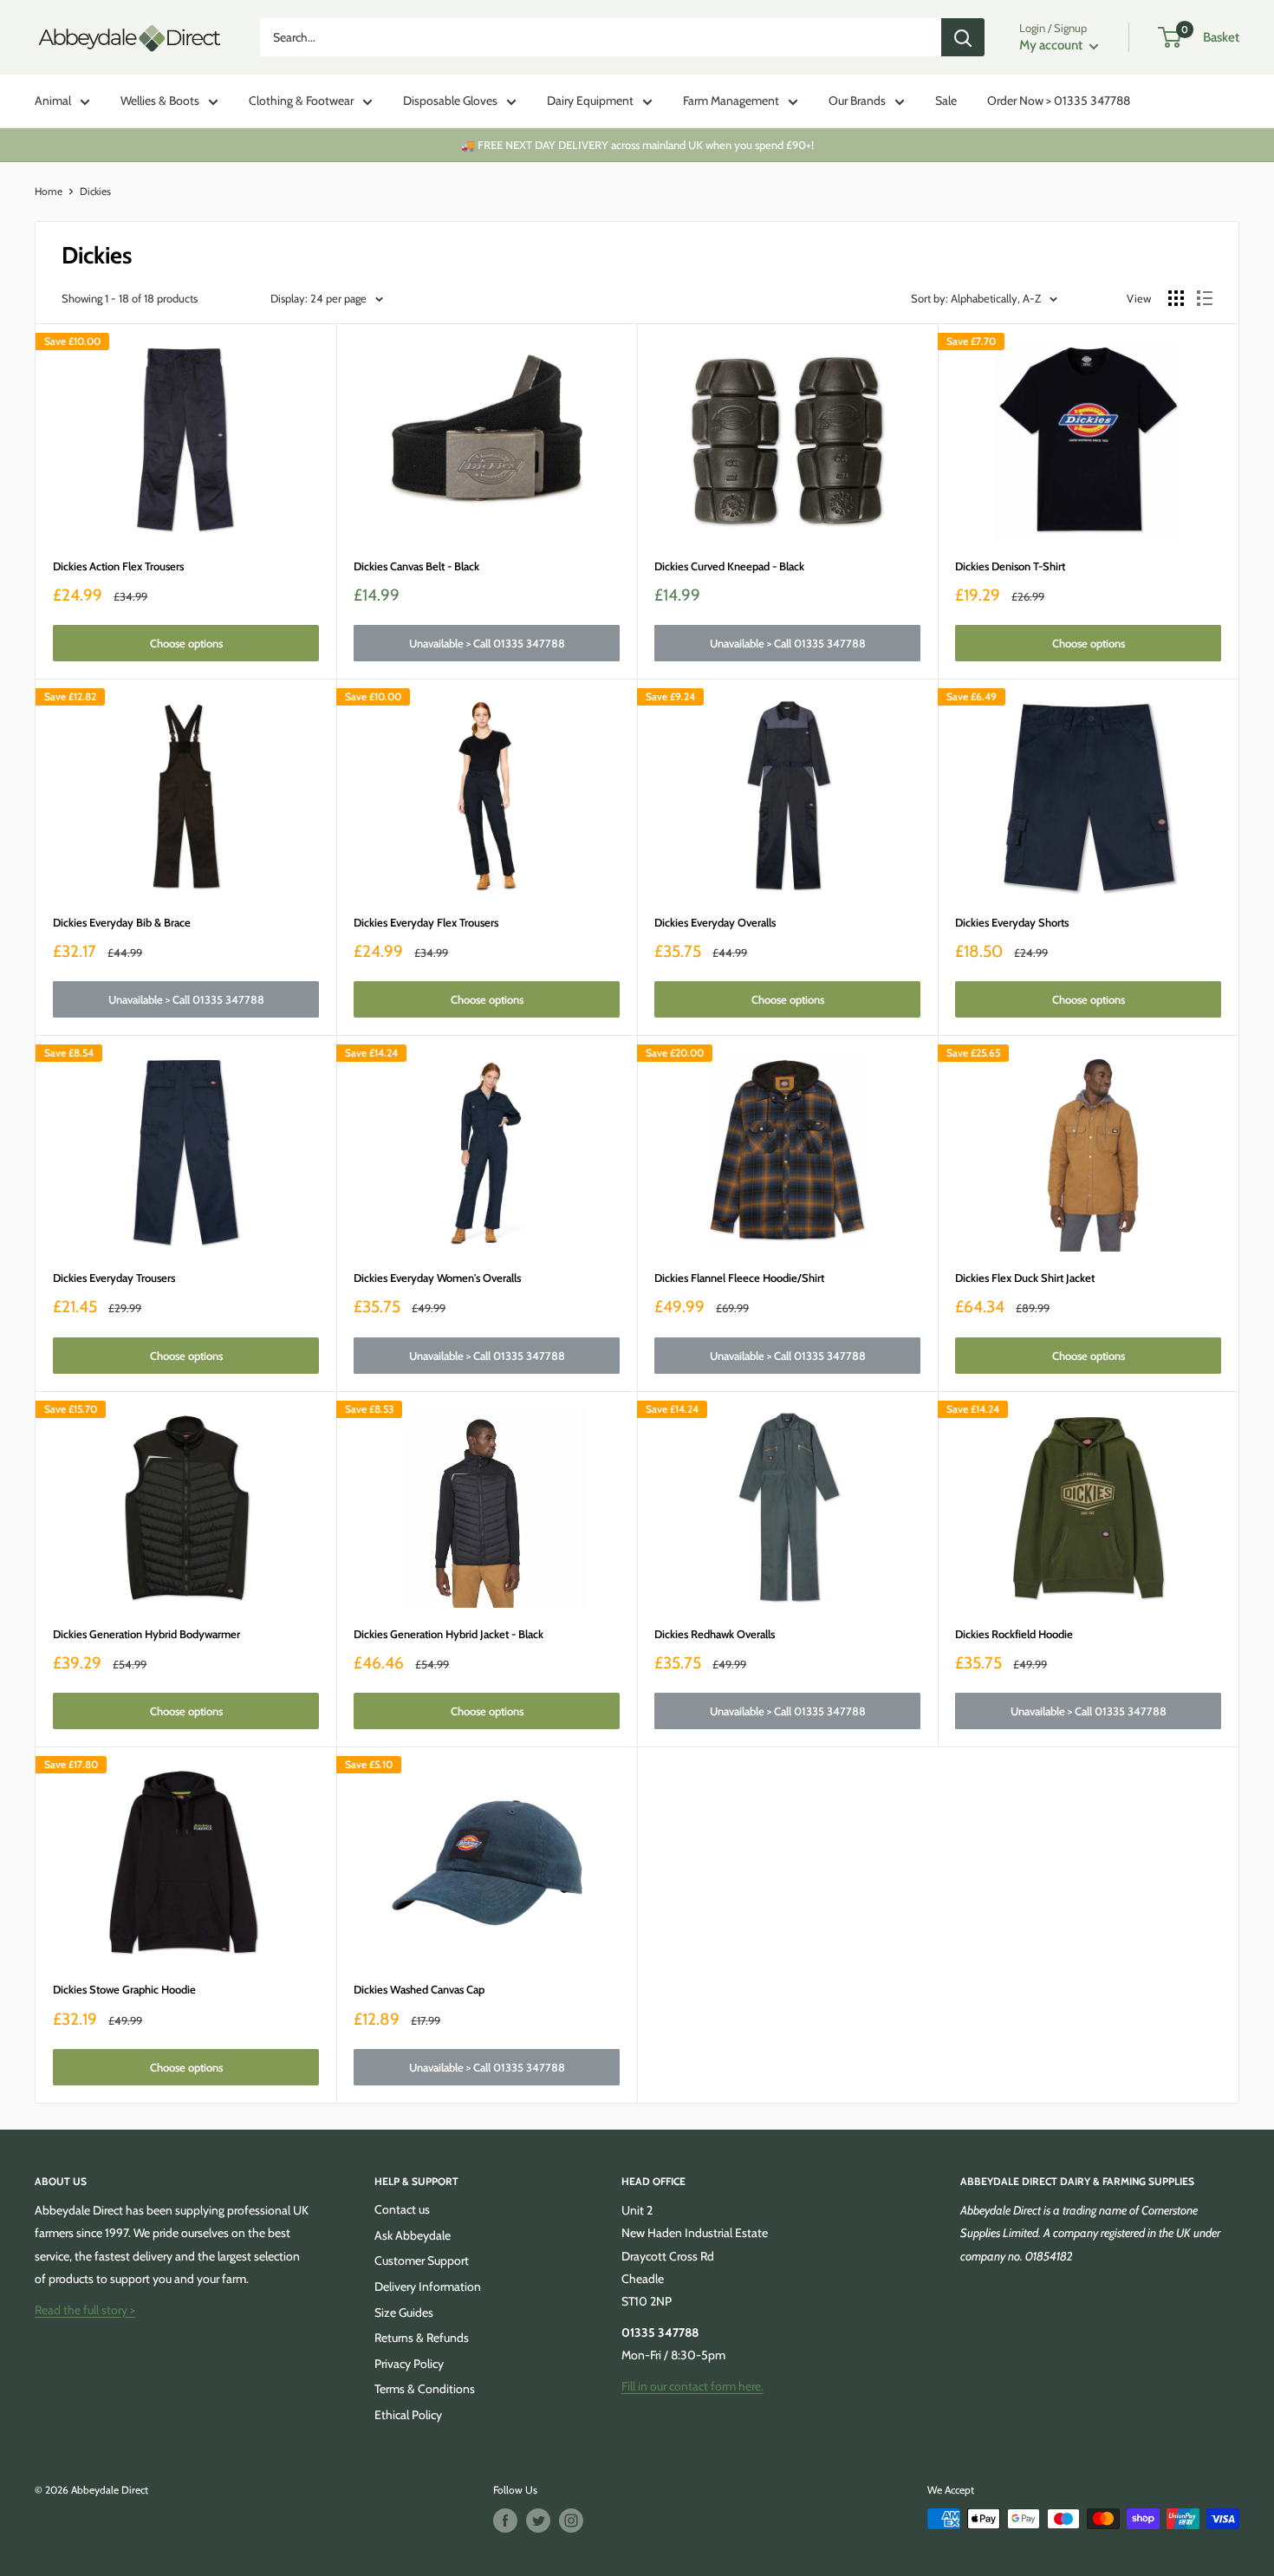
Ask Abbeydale (413, 2235)
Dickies (95, 191)
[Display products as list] (1205, 298)
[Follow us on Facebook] (505, 2521)
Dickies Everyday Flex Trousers (426, 922)
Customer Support (422, 2261)
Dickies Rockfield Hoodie (1014, 1634)
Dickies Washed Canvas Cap (419, 1989)
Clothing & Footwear (301, 101)
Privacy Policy (409, 2364)
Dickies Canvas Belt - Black (416, 566)
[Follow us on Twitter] (538, 2521)
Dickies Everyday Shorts (1012, 922)
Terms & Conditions (425, 2389)
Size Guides (404, 2313)
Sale (946, 101)
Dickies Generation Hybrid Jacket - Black (448, 1634)
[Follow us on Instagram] (571, 2521)
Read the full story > (85, 2310)
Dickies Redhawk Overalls (715, 1634)
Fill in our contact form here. (692, 2386)
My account (1052, 45)
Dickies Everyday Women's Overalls (437, 1278)
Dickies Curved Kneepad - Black (729, 566)
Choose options (186, 643)
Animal (53, 101)
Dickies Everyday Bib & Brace (122, 922)
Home (49, 191)
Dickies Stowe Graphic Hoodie (124, 1989)
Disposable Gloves (450, 101)
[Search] (963, 37)
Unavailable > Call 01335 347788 (487, 643)
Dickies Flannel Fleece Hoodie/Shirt (739, 1278)
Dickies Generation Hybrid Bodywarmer (146, 1634)
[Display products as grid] (1176, 298)
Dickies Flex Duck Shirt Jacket (1025, 1278)
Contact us (402, 2209)
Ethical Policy (408, 2415)
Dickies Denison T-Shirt (1010, 566)
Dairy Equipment (590, 101)
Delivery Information (428, 2287)
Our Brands (857, 101)
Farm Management (731, 101)
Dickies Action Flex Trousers (118, 566)
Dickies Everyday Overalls (715, 922)
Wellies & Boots (160, 101)
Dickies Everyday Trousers (114, 1278)
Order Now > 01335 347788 (1059, 101)
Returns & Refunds (422, 2338)
